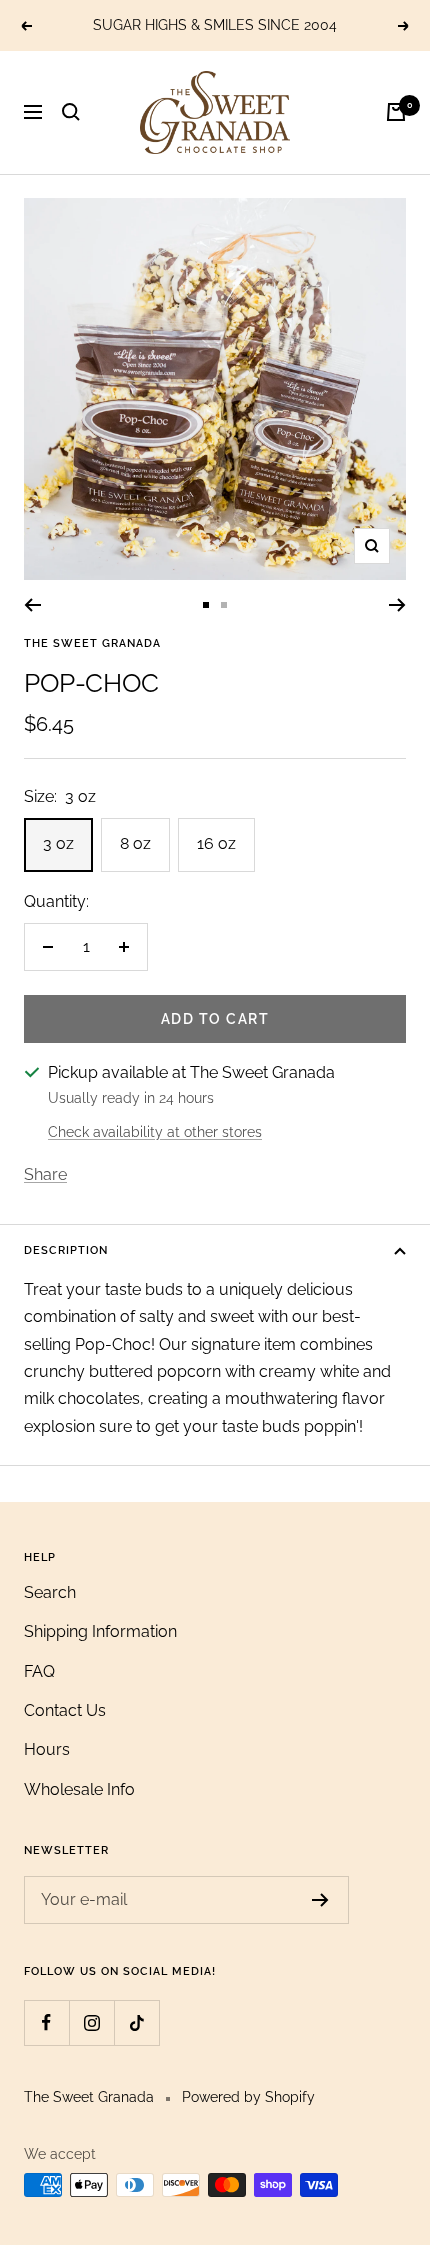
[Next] (397, 605)
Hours (47, 1749)
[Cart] (396, 112)
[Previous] (32, 605)
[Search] (71, 112)
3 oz (58, 843)
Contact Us (65, 1710)
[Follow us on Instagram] (91, 2022)
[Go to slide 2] (224, 605)
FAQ (39, 1671)
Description (66, 1250)
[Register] (320, 1900)
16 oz (216, 843)
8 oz (135, 843)
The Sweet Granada (92, 643)
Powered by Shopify (248, 2097)
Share (45, 1174)
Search (50, 1592)
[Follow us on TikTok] (136, 2022)
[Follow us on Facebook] (46, 2022)
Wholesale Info (79, 1789)
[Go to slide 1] (206, 605)
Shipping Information (100, 1631)
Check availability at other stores (155, 1132)
